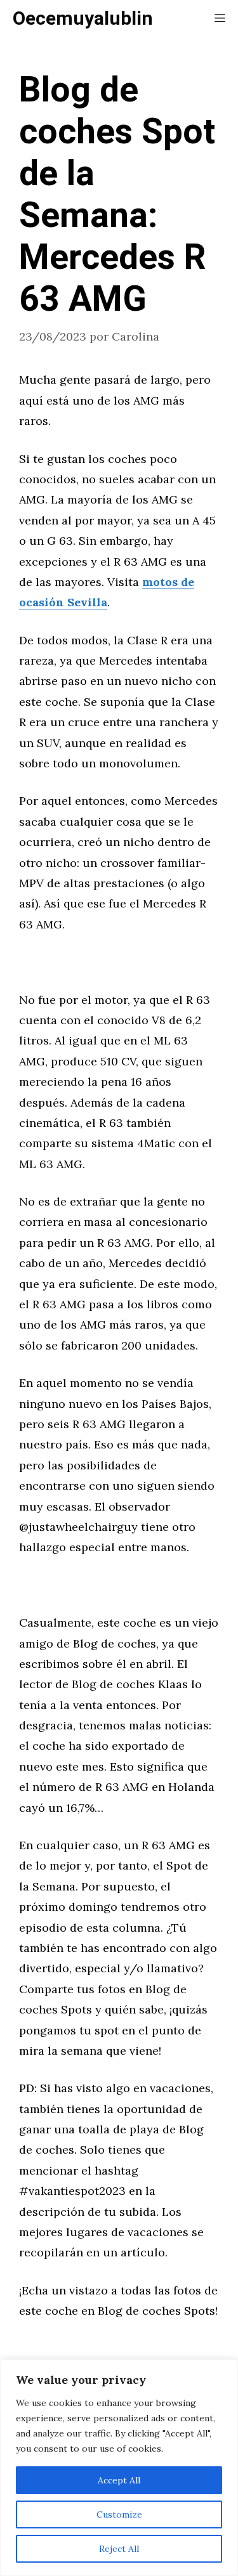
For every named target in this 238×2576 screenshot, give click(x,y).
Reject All (119, 2549)
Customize (119, 2514)
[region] (119, 2468)
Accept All (119, 2480)
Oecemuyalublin (83, 19)
